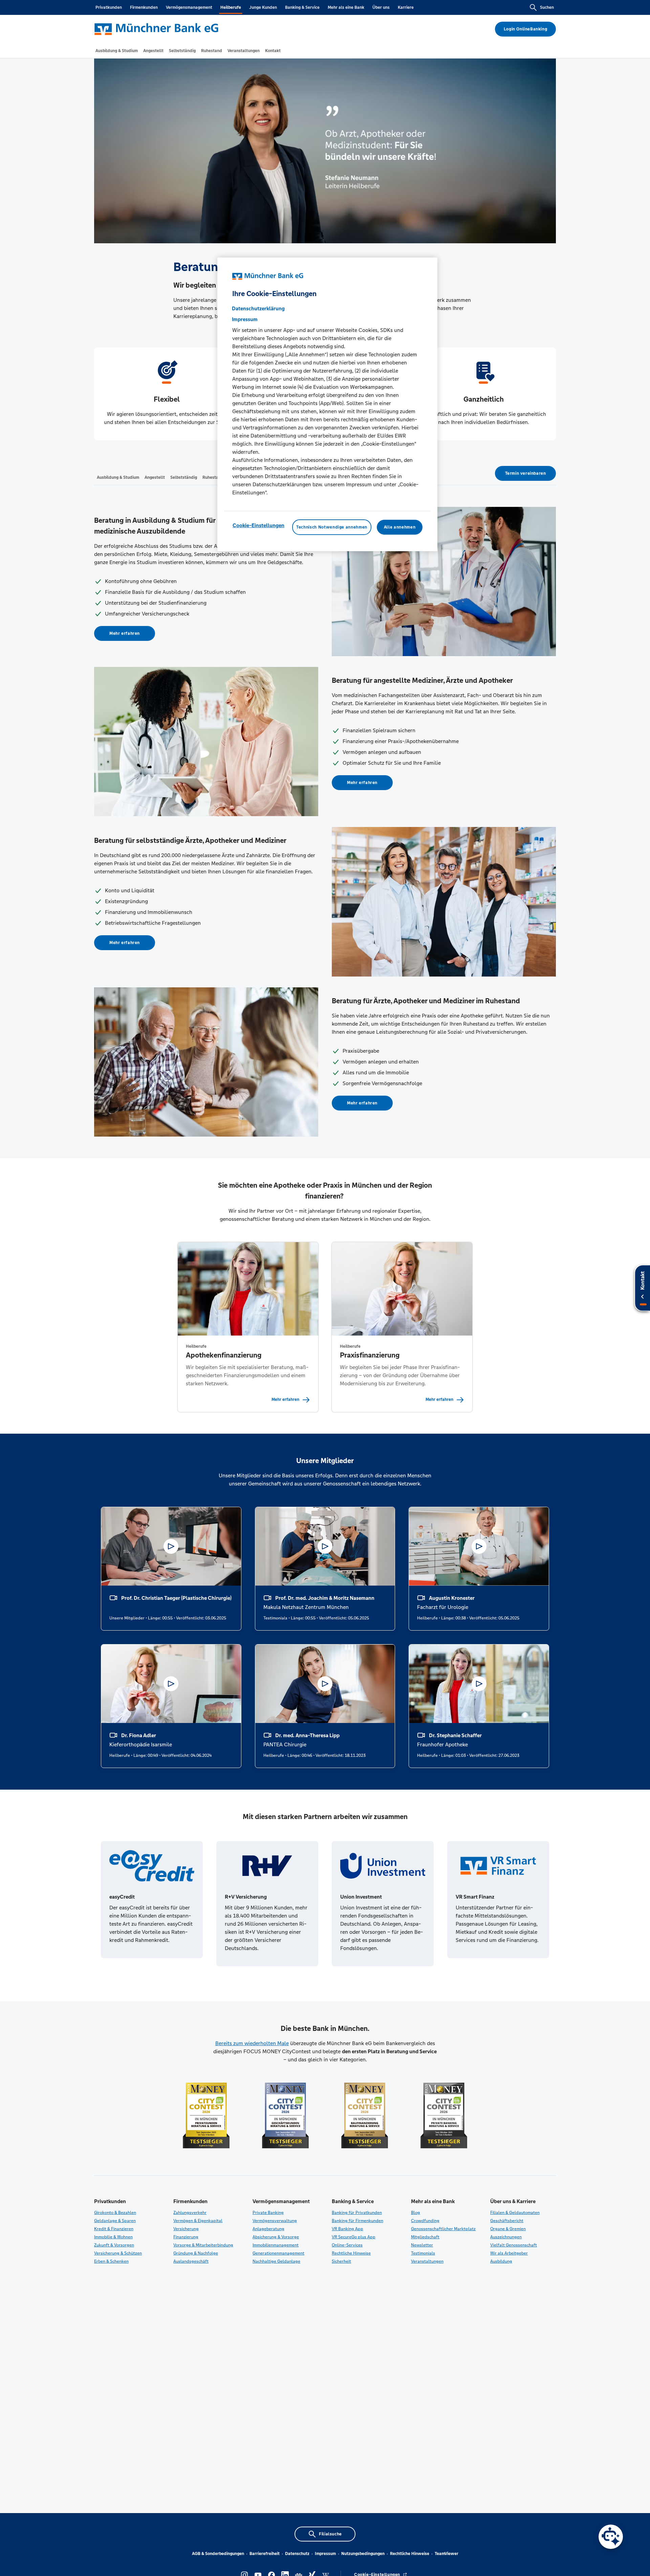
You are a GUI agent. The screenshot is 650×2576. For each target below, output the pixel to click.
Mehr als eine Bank (346, 7)
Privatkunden (109, 7)
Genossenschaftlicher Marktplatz (443, 2229)
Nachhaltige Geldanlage (276, 2261)
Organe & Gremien (508, 2229)
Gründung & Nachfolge (196, 2253)
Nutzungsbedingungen (363, 2554)
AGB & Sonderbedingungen (218, 2554)
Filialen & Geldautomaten (515, 2213)
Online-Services (347, 2245)
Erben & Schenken (111, 2261)
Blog (416, 2213)
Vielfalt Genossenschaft (514, 2245)
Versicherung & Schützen (118, 2253)
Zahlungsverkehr (190, 2213)
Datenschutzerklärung (258, 308)
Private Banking (268, 2213)
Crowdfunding (425, 2221)
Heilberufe (231, 7)
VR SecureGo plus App (354, 2237)
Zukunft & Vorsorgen (114, 2245)
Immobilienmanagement (276, 2245)
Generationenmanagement (278, 2253)
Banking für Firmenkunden (357, 2221)
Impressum (325, 2554)
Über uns (381, 7)
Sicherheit (341, 2261)
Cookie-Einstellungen (258, 525)
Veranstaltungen (427, 2261)
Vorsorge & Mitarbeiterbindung (203, 2245)
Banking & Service (302, 7)
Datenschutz (297, 2554)
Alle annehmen (400, 527)
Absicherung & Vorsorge (276, 2237)
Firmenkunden (144, 7)
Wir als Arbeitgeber (509, 2253)
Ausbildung (501, 2261)
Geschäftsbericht (507, 2221)
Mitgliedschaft (425, 2237)
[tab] (117, 51)
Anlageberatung (268, 2229)
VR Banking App (348, 2229)
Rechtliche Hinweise (351, 2253)
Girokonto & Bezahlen (115, 2213)
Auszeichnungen (506, 2237)
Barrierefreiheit (265, 2554)
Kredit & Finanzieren (114, 2229)
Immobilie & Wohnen (113, 2237)
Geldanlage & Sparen (115, 2221)
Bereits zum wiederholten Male (252, 2043)
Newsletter (422, 2245)
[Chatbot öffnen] (611, 2537)
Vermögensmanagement (189, 7)
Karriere (406, 7)
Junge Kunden (263, 7)
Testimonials (423, 2253)
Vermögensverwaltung (275, 2221)
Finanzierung (186, 2237)
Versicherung (186, 2229)
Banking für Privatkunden (357, 2213)
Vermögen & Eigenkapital (198, 2221)
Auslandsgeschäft (191, 2261)
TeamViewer (447, 2554)
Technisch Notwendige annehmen (332, 527)
